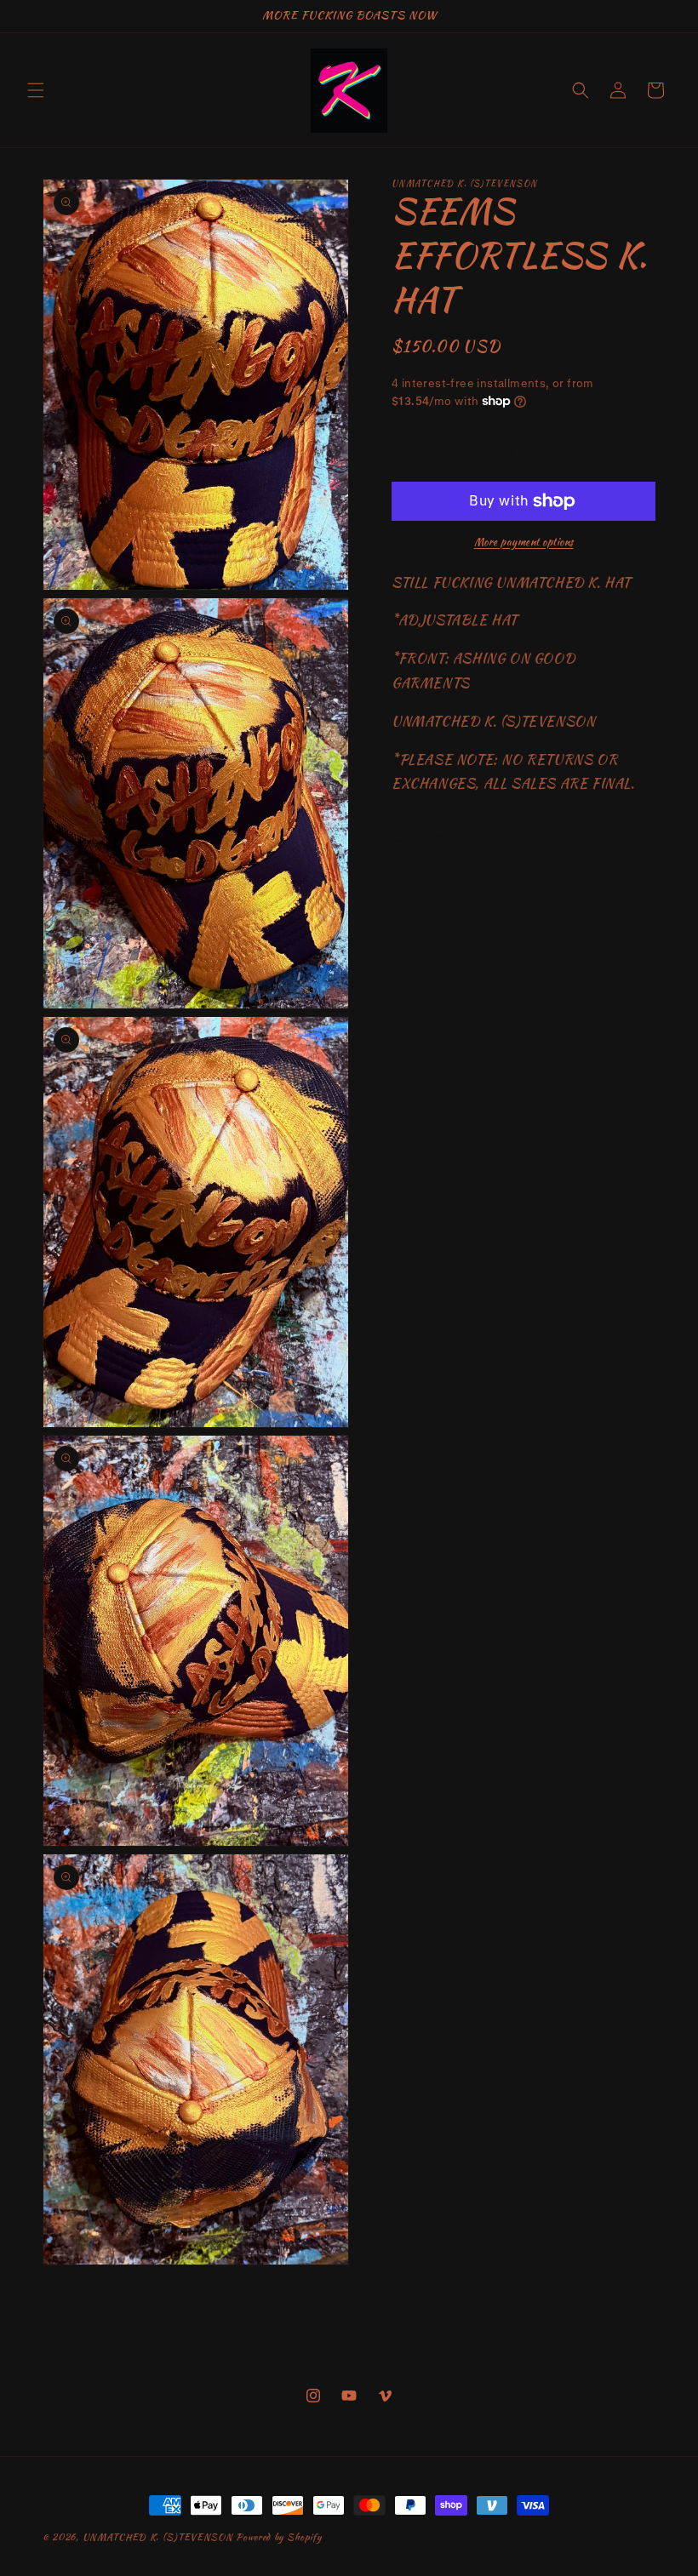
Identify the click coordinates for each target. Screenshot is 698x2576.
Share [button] (425, 837)
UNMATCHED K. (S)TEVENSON (158, 2537)
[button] (36, 90)
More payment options (524, 542)
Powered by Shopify (279, 2537)
